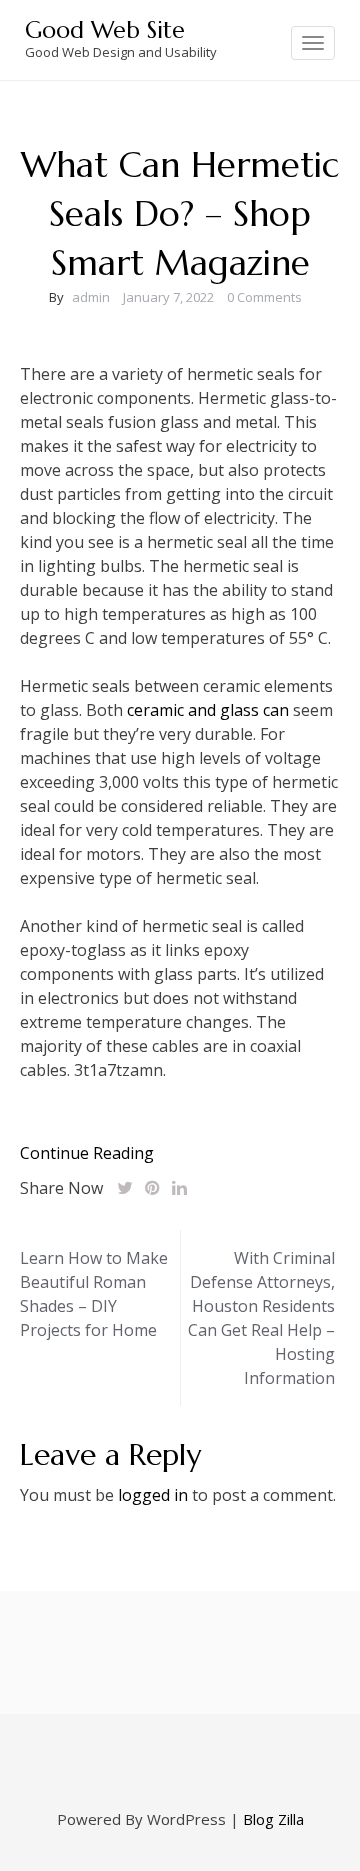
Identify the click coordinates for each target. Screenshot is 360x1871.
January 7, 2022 (168, 297)
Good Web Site (105, 30)
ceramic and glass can (208, 710)
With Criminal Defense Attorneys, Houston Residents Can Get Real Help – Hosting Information (261, 1318)
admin (91, 297)
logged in (153, 1495)
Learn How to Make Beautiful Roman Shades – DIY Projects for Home (94, 1294)
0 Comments (264, 297)
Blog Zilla (273, 1819)
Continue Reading (87, 1153)
